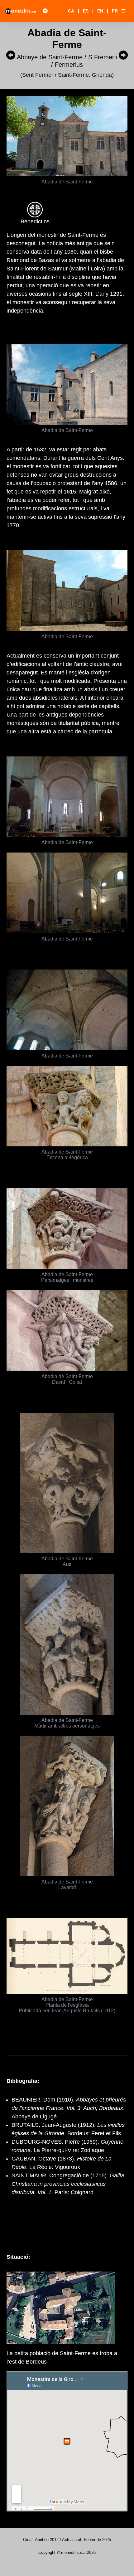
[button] (123, 11)
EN (100, 11)
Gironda (102, 75)
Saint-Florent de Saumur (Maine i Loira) (56, 269)
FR (115, 11)
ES (86, 11)
